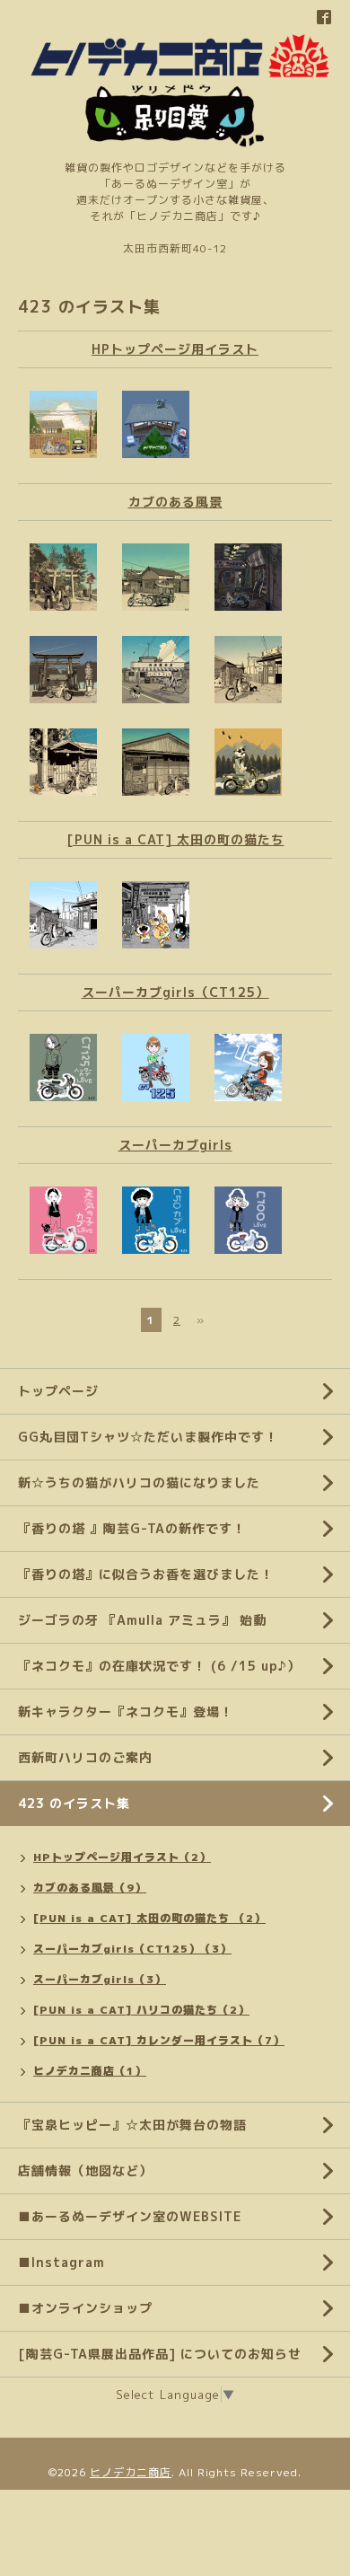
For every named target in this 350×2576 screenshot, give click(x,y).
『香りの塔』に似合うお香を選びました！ (146, 1574)
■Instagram (61, 2262)
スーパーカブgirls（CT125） (175, 992)
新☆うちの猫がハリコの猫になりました (139, 1482)
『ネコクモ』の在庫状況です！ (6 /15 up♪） (159, 1666)
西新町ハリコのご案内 (85, 1757)
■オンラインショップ (85, 2308)
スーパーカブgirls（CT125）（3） (132, 1949)
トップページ (58, 1391)
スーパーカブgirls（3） (100, 1979)
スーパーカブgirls (175, 1145)
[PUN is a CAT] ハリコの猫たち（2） (141, 2010)
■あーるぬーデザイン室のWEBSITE (130, 2216)
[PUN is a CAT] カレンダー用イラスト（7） (159, 2040)
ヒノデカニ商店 (131, 2472)
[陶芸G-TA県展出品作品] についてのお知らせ (160, 2354)
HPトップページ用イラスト (175, 349)
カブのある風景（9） (90, 1888)
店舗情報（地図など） (85, 2170)
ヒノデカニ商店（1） (90, 2071)
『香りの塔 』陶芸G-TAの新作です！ (132, 1528)
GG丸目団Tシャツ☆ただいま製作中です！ (148, 1437)
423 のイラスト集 (74, 1803)
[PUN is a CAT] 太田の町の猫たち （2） (149, 1918)
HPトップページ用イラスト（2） (122, 1857)
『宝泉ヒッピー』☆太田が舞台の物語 (132, 2125)
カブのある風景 (175, 502)
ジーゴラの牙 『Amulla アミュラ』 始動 (142, 1620)
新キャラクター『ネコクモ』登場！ (126, 1711)
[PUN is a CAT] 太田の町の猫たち (175, 839)
